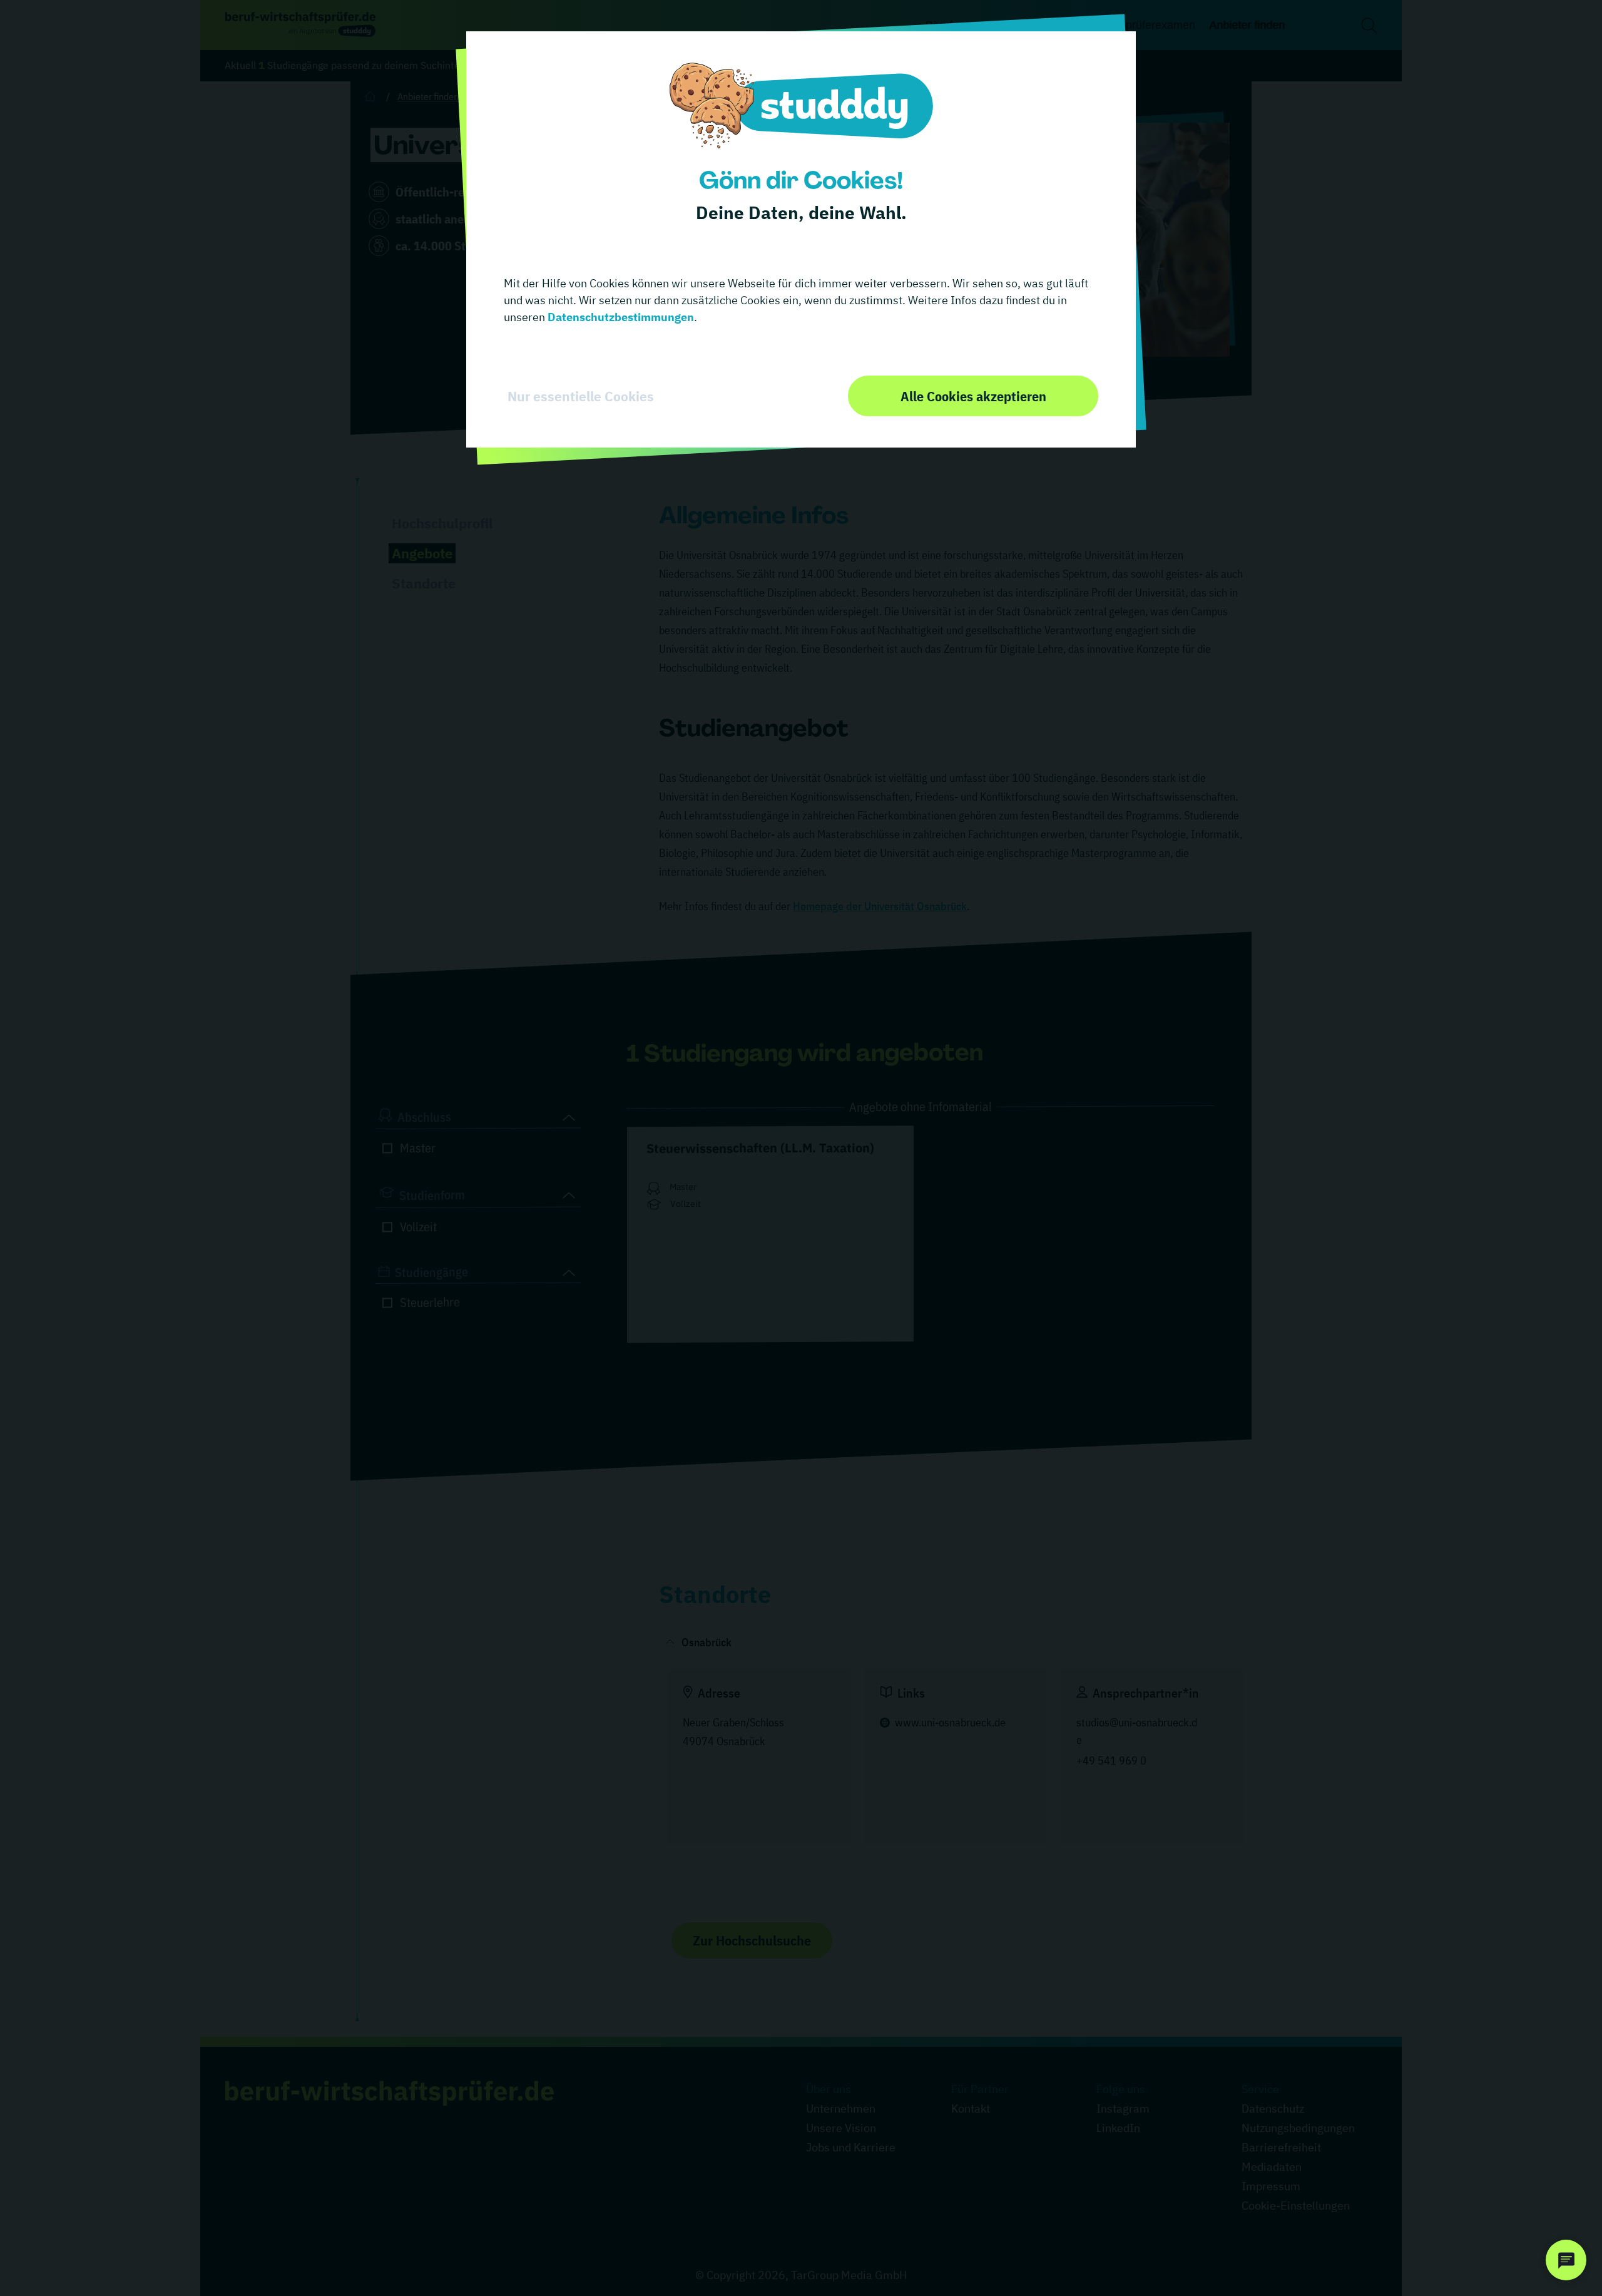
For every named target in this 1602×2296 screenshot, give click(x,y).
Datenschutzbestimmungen (620, 317)
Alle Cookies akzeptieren (973, 396)
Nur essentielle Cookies (581, 396)
